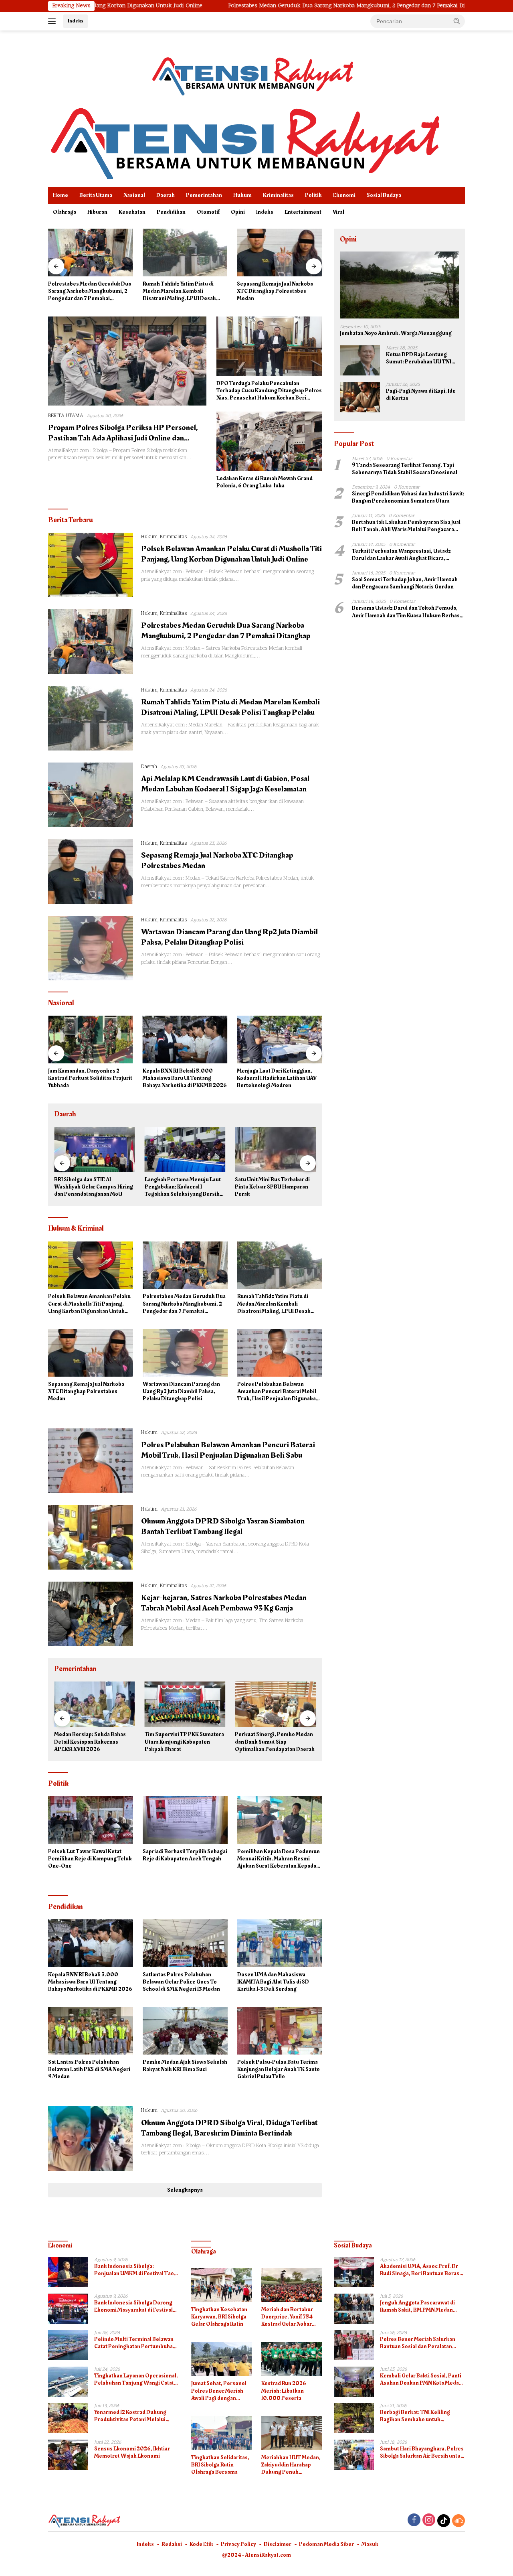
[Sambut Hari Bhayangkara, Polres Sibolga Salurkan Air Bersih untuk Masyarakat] (354, 2455)
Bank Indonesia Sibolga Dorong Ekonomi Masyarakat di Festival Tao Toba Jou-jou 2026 (133, 2306)
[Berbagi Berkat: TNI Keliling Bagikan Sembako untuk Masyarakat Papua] (354, 2418)
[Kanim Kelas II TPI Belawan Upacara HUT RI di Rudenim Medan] (275, 1149)
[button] (457, 21)
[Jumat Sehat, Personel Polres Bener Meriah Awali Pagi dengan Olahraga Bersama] (221, 2359)
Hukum (242, 195)
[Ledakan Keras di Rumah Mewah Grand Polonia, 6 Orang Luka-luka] (269, 441)
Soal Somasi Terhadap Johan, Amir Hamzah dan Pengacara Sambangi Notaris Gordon (405, 584)
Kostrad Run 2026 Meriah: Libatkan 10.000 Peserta (284, 2391)
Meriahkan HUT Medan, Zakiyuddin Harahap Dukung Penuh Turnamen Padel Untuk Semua (291, 2465)
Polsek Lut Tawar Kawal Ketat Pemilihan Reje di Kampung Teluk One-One (90, 1859)
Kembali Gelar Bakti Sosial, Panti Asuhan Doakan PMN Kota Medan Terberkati (421, 2379)
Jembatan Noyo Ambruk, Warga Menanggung (396, 334)
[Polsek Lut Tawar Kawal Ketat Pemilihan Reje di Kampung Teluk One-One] (91, 1820)
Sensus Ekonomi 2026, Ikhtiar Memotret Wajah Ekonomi (132, 2452)
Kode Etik (201, 2544)
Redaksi (172, 2544)
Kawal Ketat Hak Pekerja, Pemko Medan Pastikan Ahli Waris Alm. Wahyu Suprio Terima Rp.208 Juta (270, 1742)
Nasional (134, 195)
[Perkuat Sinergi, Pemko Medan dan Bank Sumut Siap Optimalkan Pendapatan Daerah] (185, 1704)
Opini (238, 212)
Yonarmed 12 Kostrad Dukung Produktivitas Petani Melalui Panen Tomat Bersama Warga (131, 2416)
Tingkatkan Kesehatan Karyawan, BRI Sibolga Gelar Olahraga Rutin (219, 2317)
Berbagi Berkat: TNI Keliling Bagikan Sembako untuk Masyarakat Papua (415, 2416)
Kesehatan (132, 212)
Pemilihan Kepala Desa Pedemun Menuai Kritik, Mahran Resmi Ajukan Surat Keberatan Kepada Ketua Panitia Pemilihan (279, 1859)
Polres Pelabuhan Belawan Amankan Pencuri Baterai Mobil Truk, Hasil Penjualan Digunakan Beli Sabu (278, 1392)
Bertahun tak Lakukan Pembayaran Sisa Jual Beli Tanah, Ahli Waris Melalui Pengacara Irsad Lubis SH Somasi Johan (406, 526)
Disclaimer (278, 2544)
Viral (338, 212)
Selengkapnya (185, 2190)
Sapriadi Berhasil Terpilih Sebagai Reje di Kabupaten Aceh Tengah (185, 1855)
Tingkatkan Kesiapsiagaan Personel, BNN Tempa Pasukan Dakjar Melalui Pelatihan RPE (276, 1078)
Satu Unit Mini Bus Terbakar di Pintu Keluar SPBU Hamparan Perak (182, 1187)
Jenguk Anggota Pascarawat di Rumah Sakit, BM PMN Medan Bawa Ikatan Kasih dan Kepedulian (422, 2306)
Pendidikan (171, 212)
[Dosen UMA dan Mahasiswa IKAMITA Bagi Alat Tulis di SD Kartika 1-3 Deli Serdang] (280, 1943)
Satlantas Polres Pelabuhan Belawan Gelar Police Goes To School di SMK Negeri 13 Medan (181, 1982)
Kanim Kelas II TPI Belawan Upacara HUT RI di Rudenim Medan (269, 1187)
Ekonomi (344, 195)
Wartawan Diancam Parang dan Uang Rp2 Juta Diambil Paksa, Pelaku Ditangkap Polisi (276, 291)
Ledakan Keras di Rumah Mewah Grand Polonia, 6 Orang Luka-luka (265, 482)
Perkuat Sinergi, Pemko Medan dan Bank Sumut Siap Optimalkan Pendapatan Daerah (185, 1742)
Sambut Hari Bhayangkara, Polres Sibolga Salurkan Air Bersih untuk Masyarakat (422, 2452)
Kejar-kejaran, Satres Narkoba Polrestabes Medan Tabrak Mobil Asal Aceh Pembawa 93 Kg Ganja (224, 1603)
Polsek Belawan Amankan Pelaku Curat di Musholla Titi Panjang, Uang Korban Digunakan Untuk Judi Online (231, 554)
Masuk (370, 2544)
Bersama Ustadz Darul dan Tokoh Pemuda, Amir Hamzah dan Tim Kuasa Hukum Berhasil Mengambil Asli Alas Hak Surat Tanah (407, 612)
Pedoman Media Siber (326, 2544)
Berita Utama (96, 195)
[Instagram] (429, 2521)
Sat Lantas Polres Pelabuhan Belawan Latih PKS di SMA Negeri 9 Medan (89, 2070)
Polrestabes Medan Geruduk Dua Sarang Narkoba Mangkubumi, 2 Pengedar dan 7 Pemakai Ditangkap (234, 6)
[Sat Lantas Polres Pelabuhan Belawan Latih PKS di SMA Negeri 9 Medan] (91, 2031)
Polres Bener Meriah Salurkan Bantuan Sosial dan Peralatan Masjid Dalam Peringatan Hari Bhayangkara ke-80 (418, 2343)
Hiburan (97, 212)
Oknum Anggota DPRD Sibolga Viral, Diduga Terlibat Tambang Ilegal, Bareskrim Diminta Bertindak (229, 2128)
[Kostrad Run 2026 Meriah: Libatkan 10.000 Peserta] (292, 2359)
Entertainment (303, 212)
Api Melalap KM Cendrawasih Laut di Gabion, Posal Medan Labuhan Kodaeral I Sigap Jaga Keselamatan (225, 784)
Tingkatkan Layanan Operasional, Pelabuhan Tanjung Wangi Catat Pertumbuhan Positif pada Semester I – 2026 (136, 2379)
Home (61, 195)
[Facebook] (414, 2521)
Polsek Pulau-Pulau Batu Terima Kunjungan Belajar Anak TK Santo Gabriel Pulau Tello (279, 2070)
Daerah (166, 195)
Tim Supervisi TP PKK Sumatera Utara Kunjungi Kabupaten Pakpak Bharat (94, 1742)
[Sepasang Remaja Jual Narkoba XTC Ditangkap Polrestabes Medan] (185, 253)
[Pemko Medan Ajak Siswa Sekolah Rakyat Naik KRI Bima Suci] (185, 2031)
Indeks (76, 21)
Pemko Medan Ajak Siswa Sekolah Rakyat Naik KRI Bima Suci (185, 2066)
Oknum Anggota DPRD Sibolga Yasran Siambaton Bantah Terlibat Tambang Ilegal (223, 1526)
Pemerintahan (204, 195)
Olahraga (65, 212)
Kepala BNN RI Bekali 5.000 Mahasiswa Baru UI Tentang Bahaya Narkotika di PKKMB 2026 (90, 1078)
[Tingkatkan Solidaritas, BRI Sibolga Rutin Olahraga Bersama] (221, 2433)
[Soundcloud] (458, 2521)
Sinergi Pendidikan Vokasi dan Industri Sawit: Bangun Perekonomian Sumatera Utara (408, 498)
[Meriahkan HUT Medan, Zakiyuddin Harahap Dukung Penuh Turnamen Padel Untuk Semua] (292, 2433)
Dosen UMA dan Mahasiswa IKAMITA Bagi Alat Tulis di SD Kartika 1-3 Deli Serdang (273, 1982)
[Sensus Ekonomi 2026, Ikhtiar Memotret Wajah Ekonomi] (68, 2455)
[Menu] (54, 21)
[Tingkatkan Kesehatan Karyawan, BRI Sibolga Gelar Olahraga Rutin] (221, 2285)
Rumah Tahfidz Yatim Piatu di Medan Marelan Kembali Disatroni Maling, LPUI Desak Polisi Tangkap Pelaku (85, 291)
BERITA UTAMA (66, 416)
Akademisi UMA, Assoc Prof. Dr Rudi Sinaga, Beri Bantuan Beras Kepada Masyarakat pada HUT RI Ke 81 (420, 2270)
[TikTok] (444, 2521)
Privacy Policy (238, 2544)
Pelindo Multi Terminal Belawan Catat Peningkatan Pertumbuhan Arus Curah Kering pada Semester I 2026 (136, 2343)
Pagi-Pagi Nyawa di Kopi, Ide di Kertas (421, 395)
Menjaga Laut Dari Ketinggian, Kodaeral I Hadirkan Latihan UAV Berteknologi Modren (183, 1078)
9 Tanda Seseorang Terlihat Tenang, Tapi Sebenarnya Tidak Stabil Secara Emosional (405, 469)
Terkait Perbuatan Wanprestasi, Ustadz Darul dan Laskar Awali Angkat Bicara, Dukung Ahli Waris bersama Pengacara (401, 555)
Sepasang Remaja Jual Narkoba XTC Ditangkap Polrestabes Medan (181, 291)
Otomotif (208, 212)
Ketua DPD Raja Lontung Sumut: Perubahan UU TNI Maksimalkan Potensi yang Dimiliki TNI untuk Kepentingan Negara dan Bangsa (419, 359)
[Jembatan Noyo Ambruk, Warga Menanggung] (399, 285)
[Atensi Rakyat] (244, 141)
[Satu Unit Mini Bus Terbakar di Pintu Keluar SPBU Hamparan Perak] (185, 1149)
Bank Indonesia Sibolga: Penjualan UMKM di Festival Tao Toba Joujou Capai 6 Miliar (134, 2270)
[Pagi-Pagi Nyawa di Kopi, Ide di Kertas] (360, 397)
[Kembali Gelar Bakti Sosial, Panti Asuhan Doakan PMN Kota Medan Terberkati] (354, 2382)
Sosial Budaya (384, 195)
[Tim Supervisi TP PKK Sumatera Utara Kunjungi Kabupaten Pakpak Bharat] (95, 1704)
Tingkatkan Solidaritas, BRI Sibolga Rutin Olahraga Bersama (220, 2465)
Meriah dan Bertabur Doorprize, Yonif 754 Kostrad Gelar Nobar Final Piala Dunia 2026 (289, 2317)
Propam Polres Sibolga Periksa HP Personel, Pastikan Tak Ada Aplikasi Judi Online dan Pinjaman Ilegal (123, 438)
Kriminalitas (278, 195)
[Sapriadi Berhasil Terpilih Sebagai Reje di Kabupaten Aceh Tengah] (185, 1820)
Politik (313, 195)
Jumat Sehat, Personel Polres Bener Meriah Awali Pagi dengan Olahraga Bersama (219, 2391)
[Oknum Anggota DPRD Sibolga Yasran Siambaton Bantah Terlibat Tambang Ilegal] (91, 1537)
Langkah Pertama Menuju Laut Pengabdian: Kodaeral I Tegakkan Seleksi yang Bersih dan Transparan (92, 1187)
